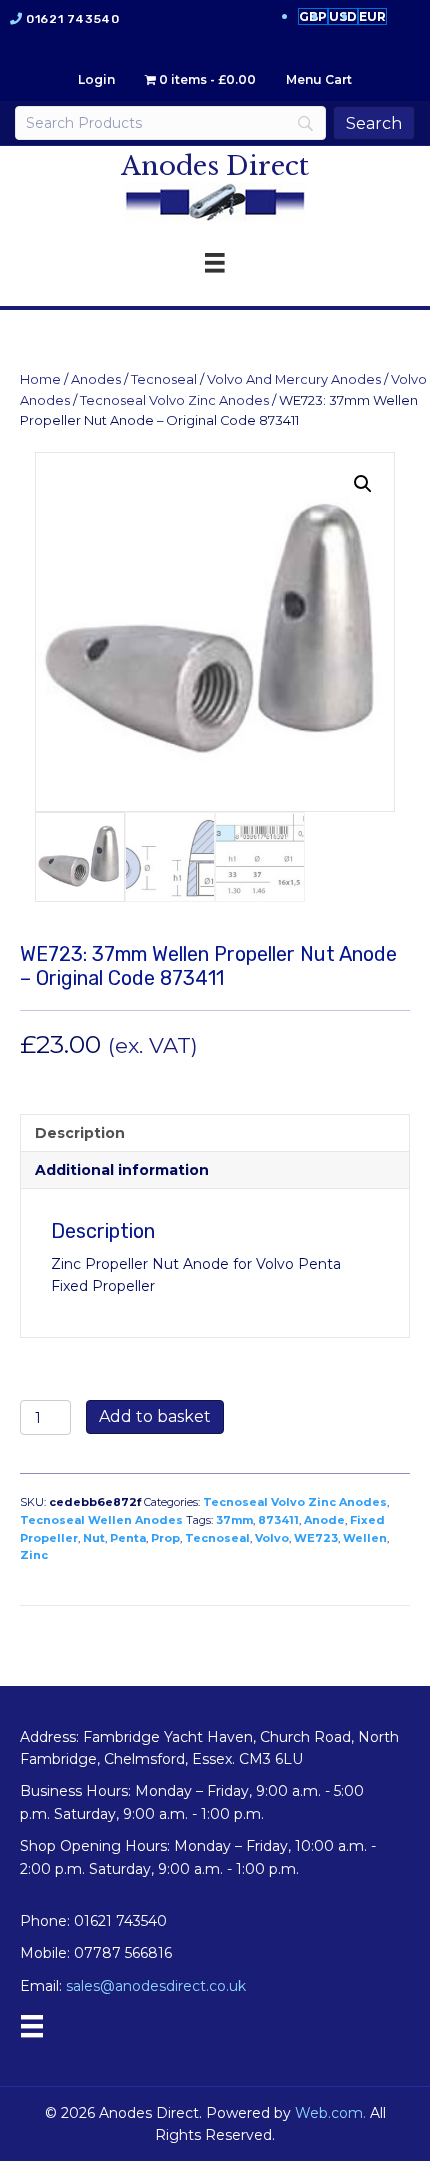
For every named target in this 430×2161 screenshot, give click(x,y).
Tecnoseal (164, 379)
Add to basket (155, 1416)
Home (40, 379)
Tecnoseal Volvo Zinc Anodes (174, 400)
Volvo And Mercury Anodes (294, 379)
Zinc (34, 1555)
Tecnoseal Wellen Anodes (101, 1520)
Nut (94, 1538)
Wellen (365, 1538)
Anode (324, 1520)
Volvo (272, 1538)
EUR (372, 16)
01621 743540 (72, 19)
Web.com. (330, 2113)
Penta (128, 1538)
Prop (165, 1538)
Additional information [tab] (122, 1170)
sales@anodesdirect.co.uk (156, 1986)
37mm (234, 1520)
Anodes (96, 379)
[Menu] (32, 2026)
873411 (278, 1520)
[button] (363, 484)
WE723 (316, 1538)
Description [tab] (80, 1133)
